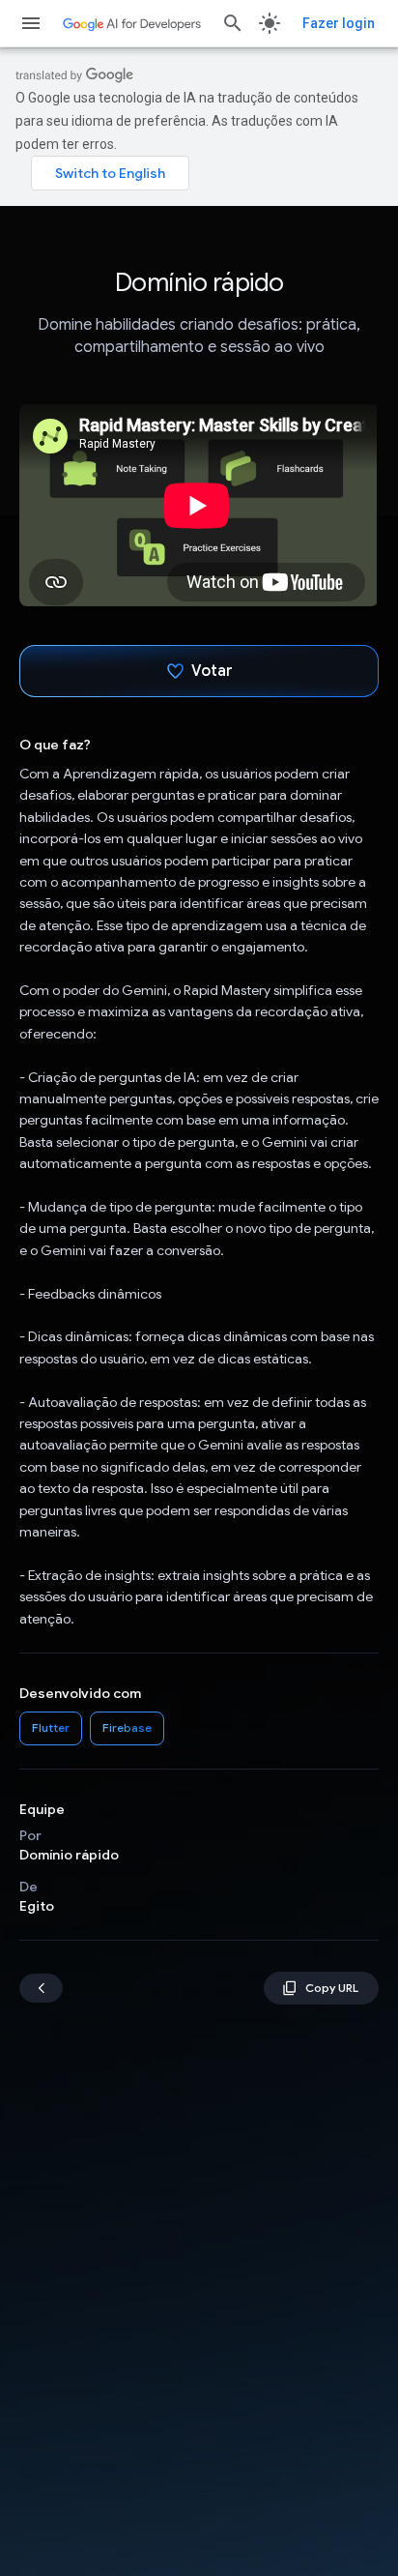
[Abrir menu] (31, 23)
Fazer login (339, 23)
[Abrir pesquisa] (233, 23)
